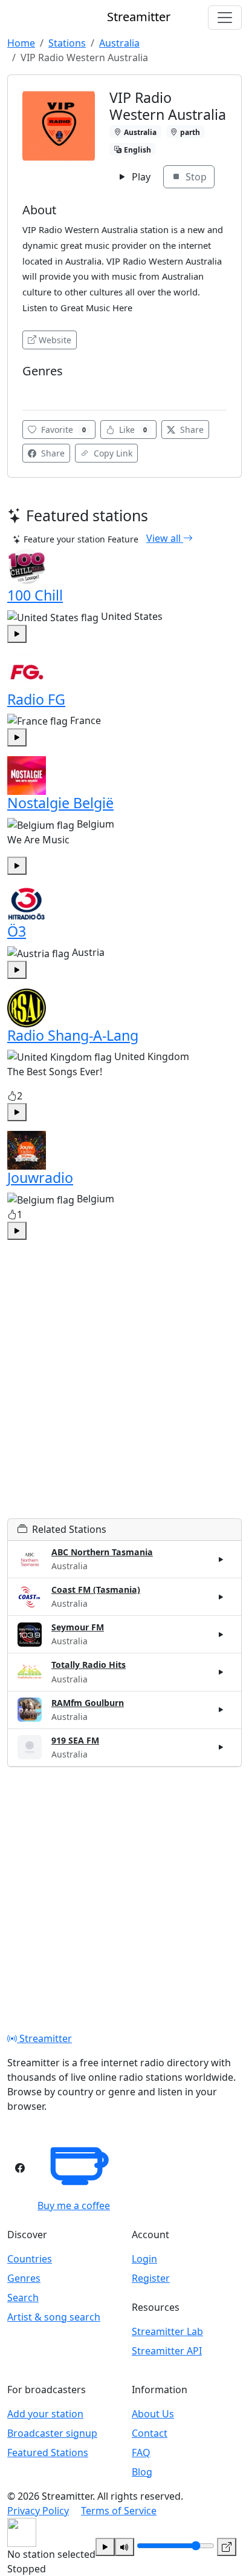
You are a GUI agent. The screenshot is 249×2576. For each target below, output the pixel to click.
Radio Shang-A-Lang (73, 1035)
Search (23, 2298)
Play (140, 177)
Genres (24, 2278)
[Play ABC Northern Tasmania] (221, 1560)
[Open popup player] (227, 2547)
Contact (150, 2433)
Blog (142, 2472)
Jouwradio (40, 1178)
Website (55, 340)
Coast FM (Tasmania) (96, 1589)
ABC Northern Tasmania (102, 1552)
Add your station (45, 2414)
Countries (30, 2259)
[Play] (105, 2547)
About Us (153, 2414)
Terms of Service (119, 2511)
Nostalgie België (60, 803)
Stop (195, 177)
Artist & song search (54, 2317)
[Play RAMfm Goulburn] (221, 1710)
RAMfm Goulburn (88, 1703)
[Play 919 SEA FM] (221, 1747)
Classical (43, 389)
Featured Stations (48, 2452)
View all (165, 538)
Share (191, 430)
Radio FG (36, 699)
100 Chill (35, 595)
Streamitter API (167, 2351)
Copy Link (112, 453)
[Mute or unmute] (124, 2547)
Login (144, 2259)
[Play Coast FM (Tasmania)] (221, 1597)
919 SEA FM (75, 1740)
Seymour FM (78, 1627)
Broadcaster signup (52, 2433)
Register (151, 2278)
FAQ (141, 2452)
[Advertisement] (124, 1394)
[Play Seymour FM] (221, 1635)
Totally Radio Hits (89, 1665)
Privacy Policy (38, 2511)
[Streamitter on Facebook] (20, 2168)
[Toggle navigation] (225, 18)
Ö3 (17, 931)
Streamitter (44, 2038)
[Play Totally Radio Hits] (221, 1672)
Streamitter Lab (167, 2331)
